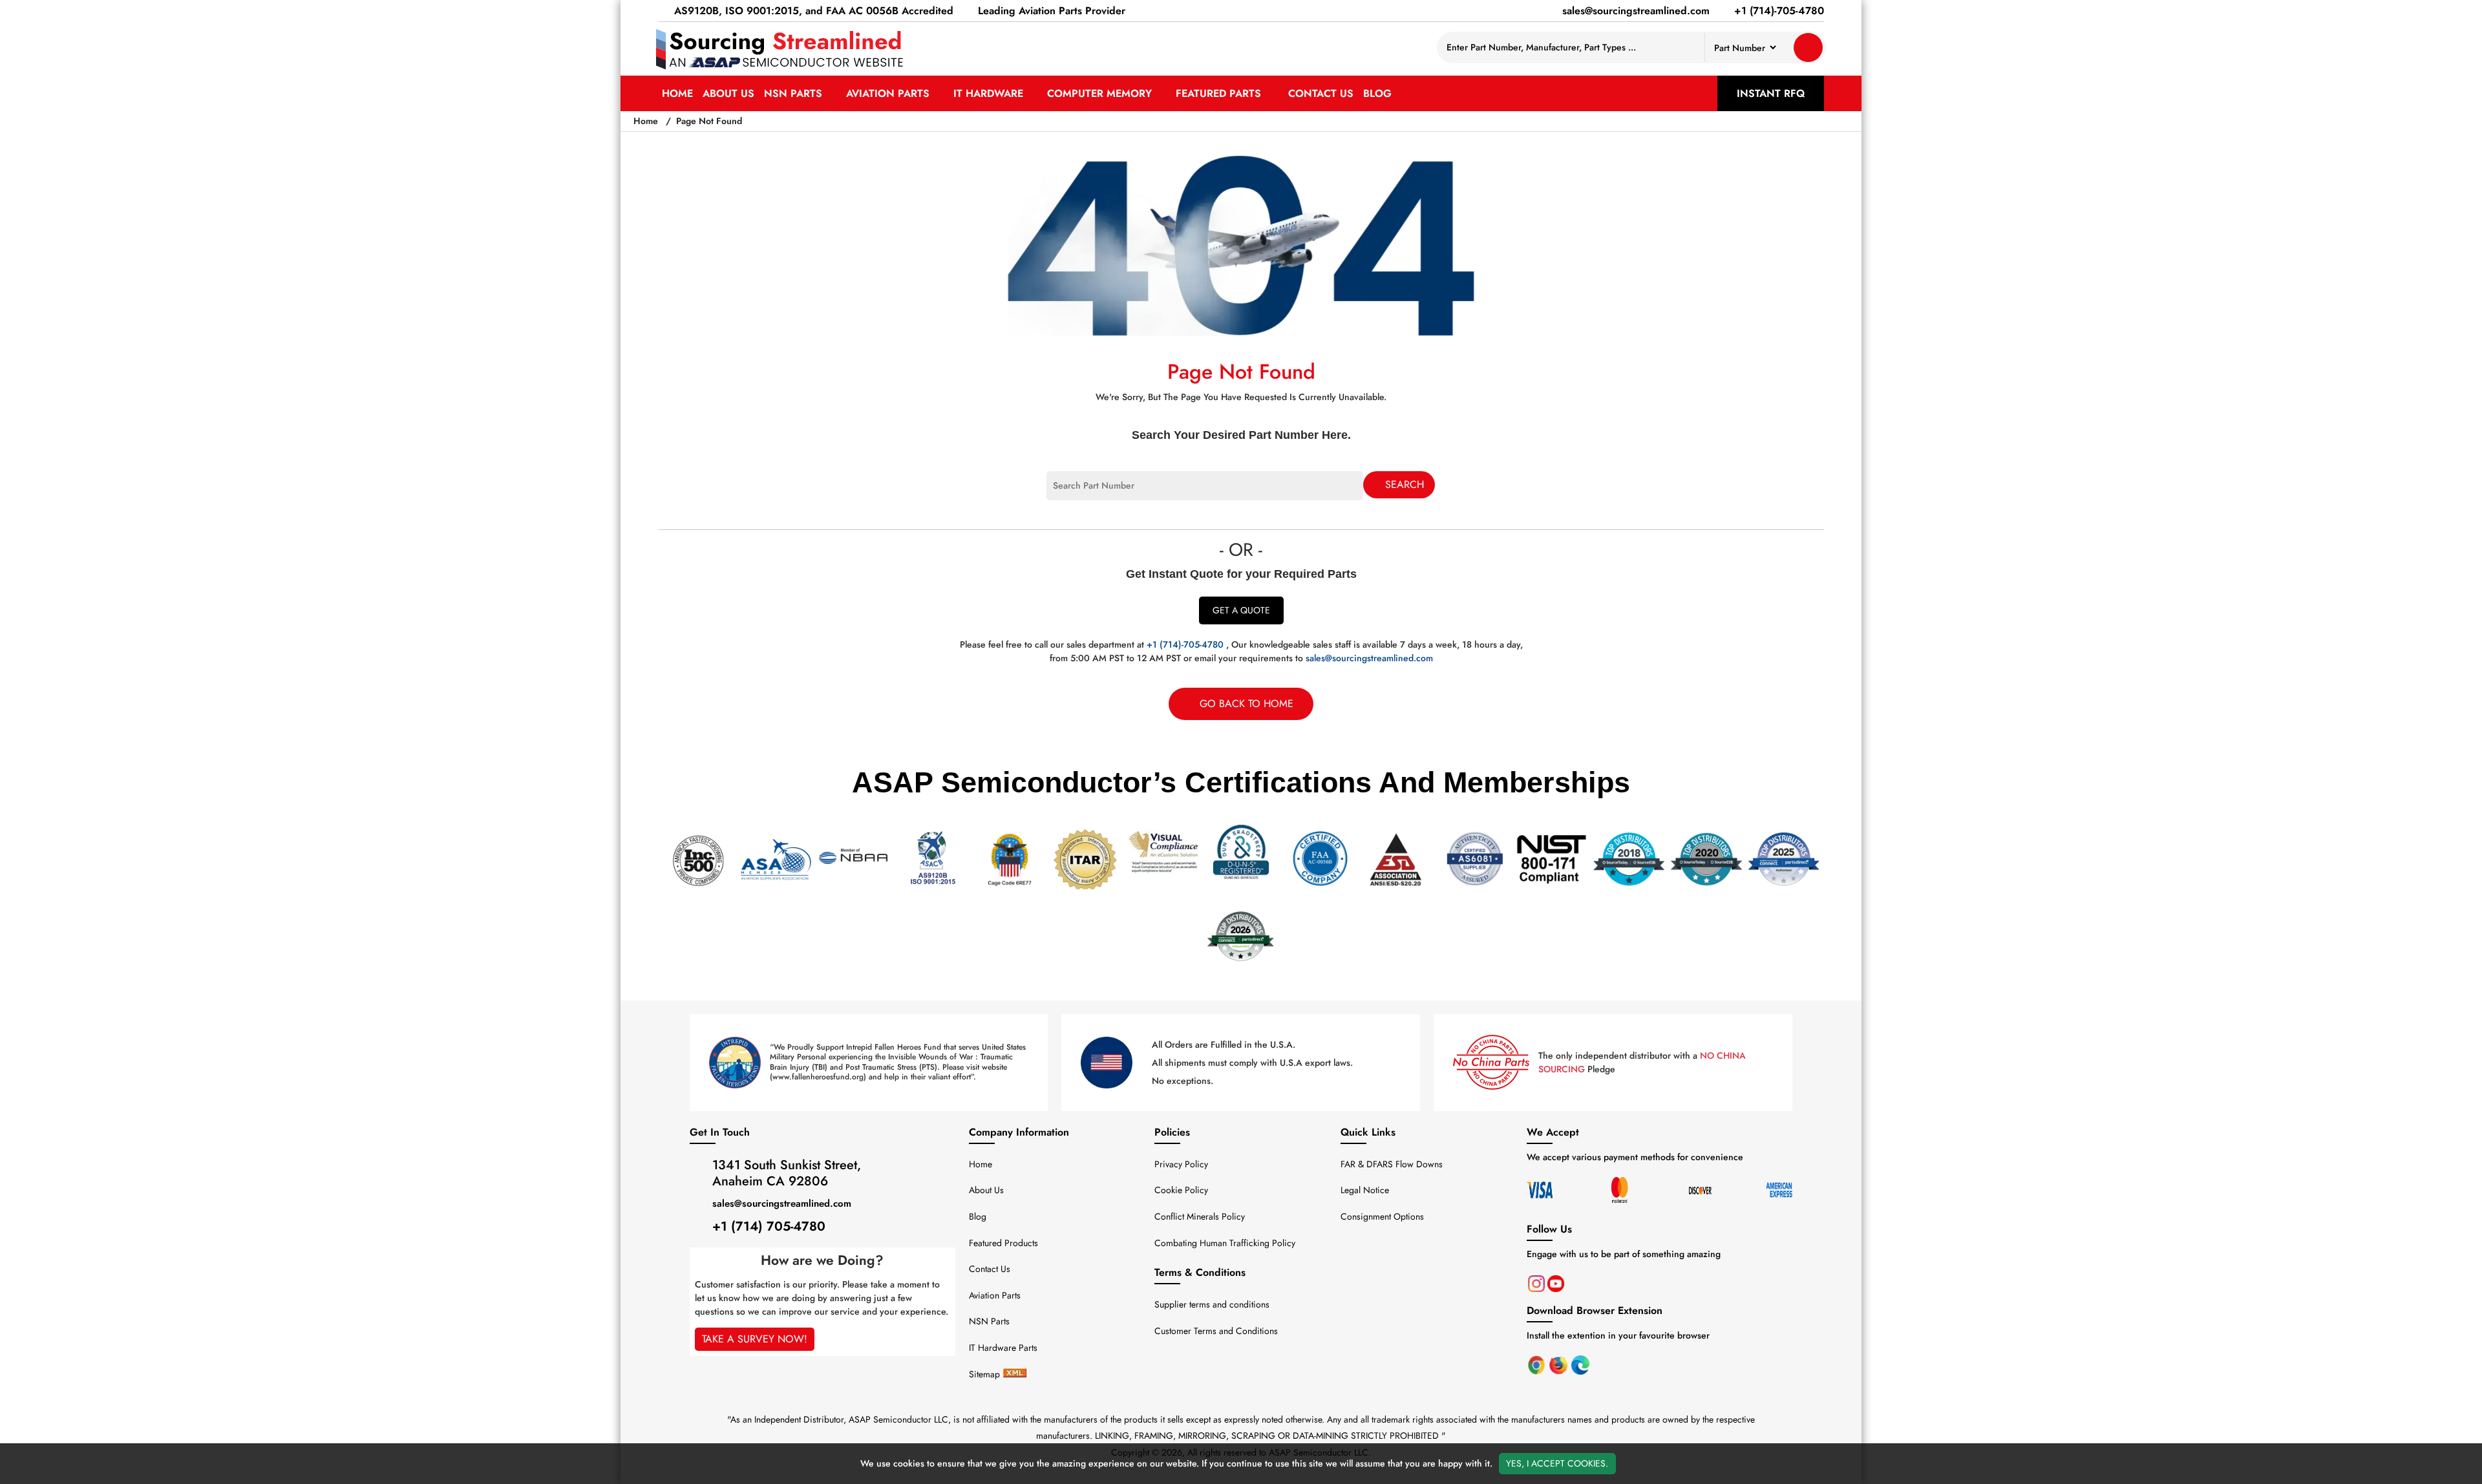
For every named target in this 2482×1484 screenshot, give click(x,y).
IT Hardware (990, 93)
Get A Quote (1241, 610)
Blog (1377, 93)
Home (677, 93)
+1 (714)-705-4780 (1185, 644)
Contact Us (1321, 93)
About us (728, 93)
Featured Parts (1220, 93)
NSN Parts (795, 93)
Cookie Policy (1181, 1190)
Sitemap (984, 1374)
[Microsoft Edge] (1580, 1364)
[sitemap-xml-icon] (1015, 1374)
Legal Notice (1365, 1190)
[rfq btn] (1808, 48)
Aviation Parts (889, 93)
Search (1405, 484)
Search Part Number (1087, 478)
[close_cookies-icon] (2470, 1463)
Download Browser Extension (1595, 1310)
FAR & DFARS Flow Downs (1392, 1164)
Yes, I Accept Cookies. (1557, 1463)
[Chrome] (1538, 1364)
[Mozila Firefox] (1560, 1364)
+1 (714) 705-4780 (769, 1226)
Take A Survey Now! (755, 1339)
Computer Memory (1101, 93)
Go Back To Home (1246, 704)
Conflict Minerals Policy (1200, 1216)
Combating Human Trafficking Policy (1225, 1243)
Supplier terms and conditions (1212, 1304)
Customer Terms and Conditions (1216, 1331)
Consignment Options (1382, 1216)
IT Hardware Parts (1003, 1348)
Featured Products (1003, 1243)
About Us (986, 1190)
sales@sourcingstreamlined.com (1369, 658)
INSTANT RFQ (1771, 93)
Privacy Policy (1181, 1164)
